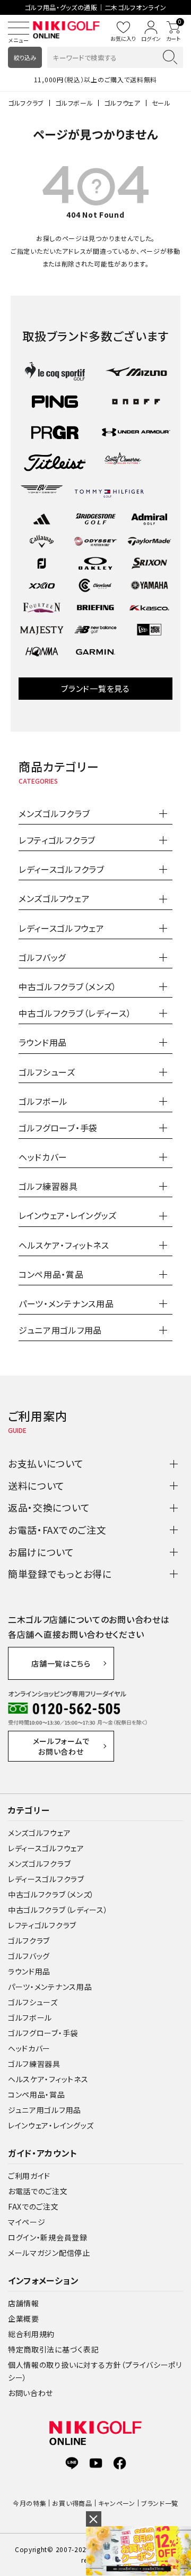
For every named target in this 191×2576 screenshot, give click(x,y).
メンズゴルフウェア (39, 1833)
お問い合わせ (31, 2393)
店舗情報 (24, 2303)
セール (161, 103)
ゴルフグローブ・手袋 (43, 2033)
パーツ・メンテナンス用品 (50, 1987)
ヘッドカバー (29, 2048)
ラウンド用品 (29, 1971)
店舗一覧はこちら (61, 1663)
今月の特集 (30, 2503)
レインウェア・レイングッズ (51, 2125)
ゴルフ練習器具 (34, 2064)
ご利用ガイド (29, 2176)
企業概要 (24, 2319)
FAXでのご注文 (33, 2206)
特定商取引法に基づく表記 (53, 2349)
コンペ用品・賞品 (37, 2094)
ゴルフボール (74, 103)
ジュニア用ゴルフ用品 (45, 2110)
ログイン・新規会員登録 (48, 2237)
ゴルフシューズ (33, 2002)
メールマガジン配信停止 (49, 2253)
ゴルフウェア (122, 103)
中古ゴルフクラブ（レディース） (58, 1910)
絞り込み (25, 57)
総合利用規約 (31, 2334)
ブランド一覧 (160, 2503)
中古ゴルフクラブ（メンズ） (51, 1894)
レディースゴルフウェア (46, 1848)
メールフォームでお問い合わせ (61, 1746)
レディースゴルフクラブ (46, 1879)
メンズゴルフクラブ (39, 1864)
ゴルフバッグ (29, 1956)
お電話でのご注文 (38, 2191)
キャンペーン (117, 2503)
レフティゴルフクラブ (42, 1925)
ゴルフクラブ (26, 103)
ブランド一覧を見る (95, 688)
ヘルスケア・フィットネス (48, 2079)
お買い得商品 (72, 2503)
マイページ (27, 2222)
